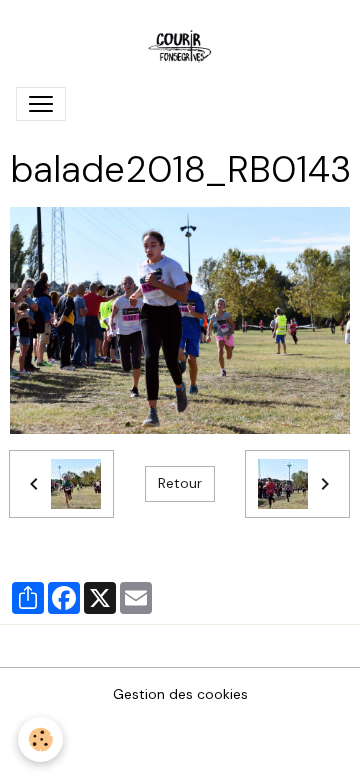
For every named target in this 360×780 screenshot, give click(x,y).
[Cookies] (40, 739)
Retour (180, 483)
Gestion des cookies (180, 694)
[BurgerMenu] (41, 104)
